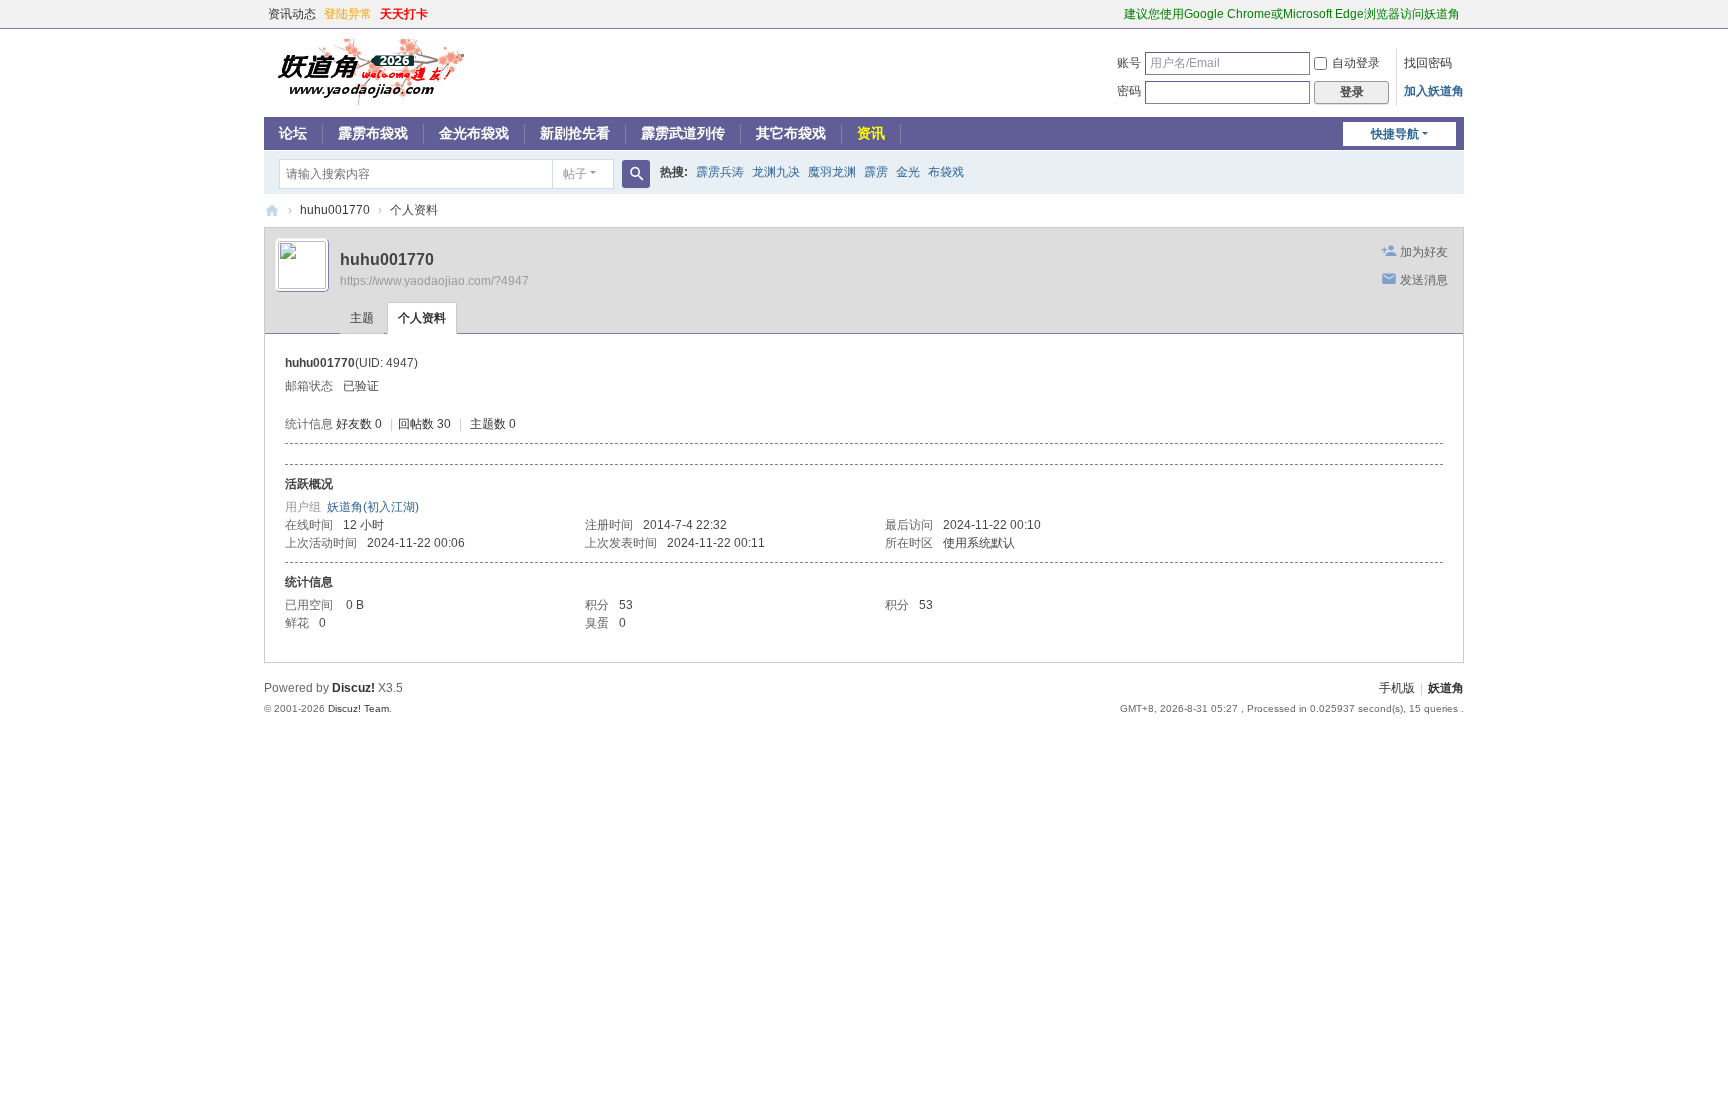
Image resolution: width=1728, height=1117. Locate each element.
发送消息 (1424, 280)
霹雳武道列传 (683, 133)
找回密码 (1428, 63)
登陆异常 (348, 14)
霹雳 (876, 172)
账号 (1129, 63)
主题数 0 (493, 424)
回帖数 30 (424, 424)
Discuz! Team (358, 708)
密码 (1129, 91)
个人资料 (422, 318)
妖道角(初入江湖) (373, 507)
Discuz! (353, 688)
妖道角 (272, 210)
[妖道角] (364, 71)
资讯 (871, 133)
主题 (362, 318)
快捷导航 (1395, 134)
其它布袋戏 (791, 133)
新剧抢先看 (575, 133)
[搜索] (636, 174)
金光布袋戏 (474, 133)
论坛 (293, 133)
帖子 (575, 174)
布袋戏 (946, 172)
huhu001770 (335, 210)
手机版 (1397, 688)
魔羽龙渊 (832, 172)
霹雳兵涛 (720, 172)
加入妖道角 (1434, 91)
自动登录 (1356, 63)
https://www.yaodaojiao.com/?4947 (434, 281)
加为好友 (1424, 252)
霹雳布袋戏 (373, 133)
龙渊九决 (776, 172)
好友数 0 (359, 424)
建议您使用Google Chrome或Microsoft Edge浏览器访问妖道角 (1292, 14)
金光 (908, 172)
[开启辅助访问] (1115, 14)
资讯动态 (292, 14)
